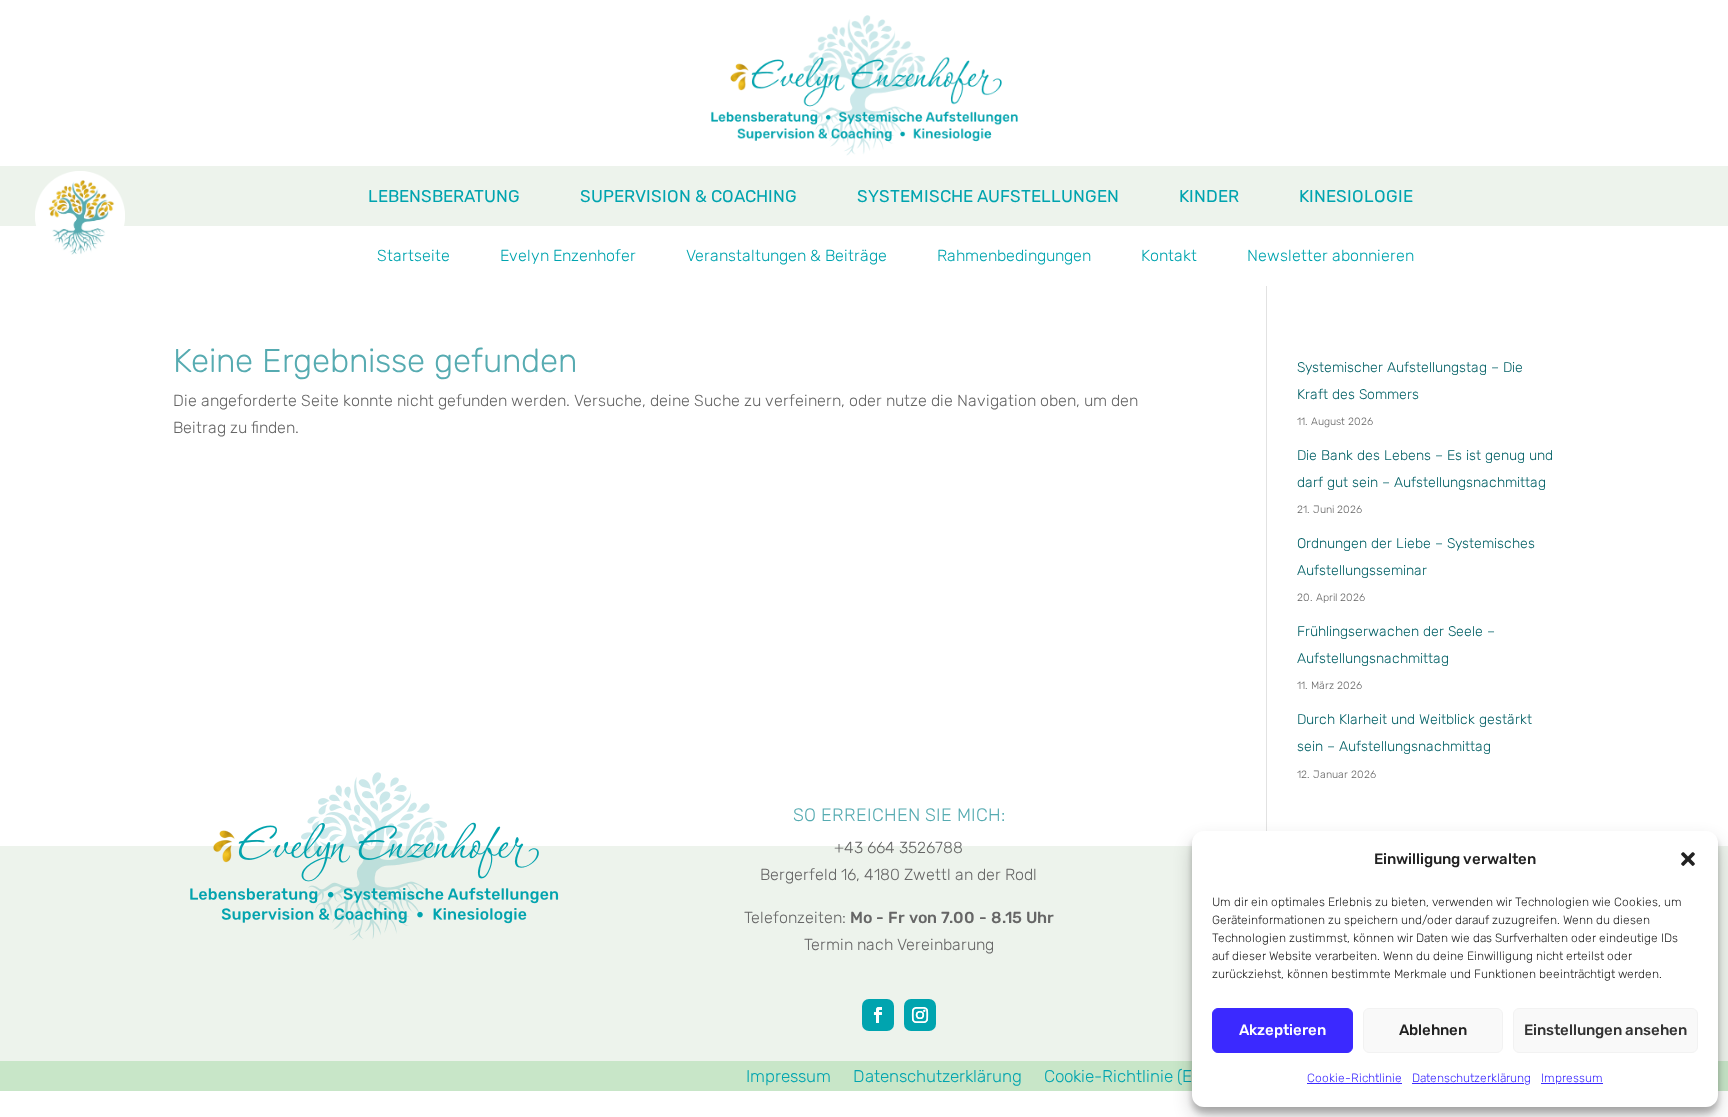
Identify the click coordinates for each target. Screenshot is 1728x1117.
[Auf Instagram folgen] (920, 1015)
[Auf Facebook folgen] (878, 1015)
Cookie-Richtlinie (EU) (1126, 1077)
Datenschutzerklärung (1471, 1078)
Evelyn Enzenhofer (568, 257)
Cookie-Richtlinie (1354, 1078)
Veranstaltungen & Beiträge (786, 257)
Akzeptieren (1282, 1030)
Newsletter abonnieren (1330, 257)
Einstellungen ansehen (1605, 1030)
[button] (1688, 859)
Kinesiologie (1356, 197)
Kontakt (1169, 257)
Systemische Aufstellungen (988, 197)
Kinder (1209, 197)
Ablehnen (1433, 1030)
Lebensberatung (444, 197)
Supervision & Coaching (688, 197)
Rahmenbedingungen (1014, 257)
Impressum (1572, 1078)
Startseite (413, 257)
